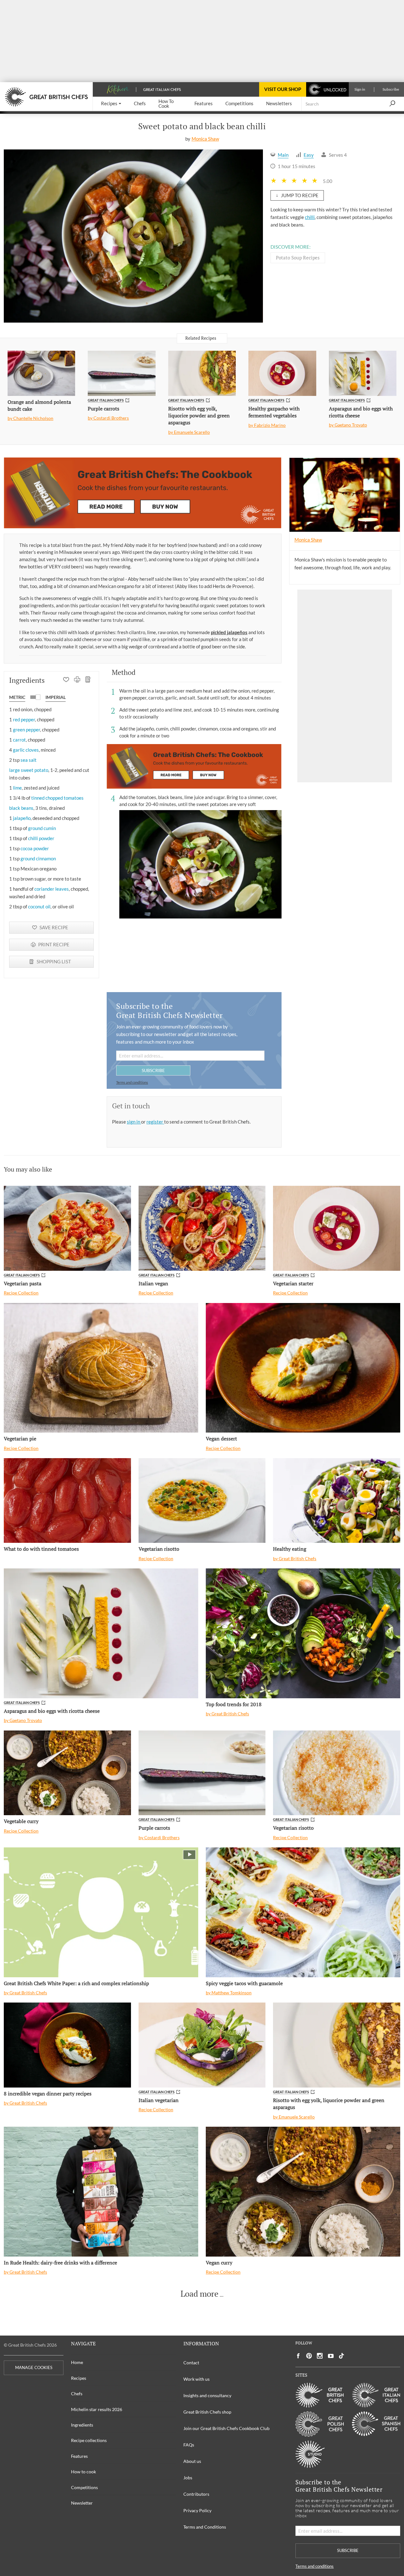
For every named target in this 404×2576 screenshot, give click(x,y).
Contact (191, 2363)
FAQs (189, 2445)
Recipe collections (89, 2440)
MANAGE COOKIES (34, 2368)
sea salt (29, 760)
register (155, 1122)
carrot (19, 740)
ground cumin (42, 828)
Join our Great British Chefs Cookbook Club (226, 2428)
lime (17, 788)
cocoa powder (35, 848)
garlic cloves (26, 750)
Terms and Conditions (205, 2527)
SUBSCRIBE (153, 1070)
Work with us (196, 2379)
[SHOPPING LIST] (88, 680)
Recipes (79, 2378)
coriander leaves (52, 889)
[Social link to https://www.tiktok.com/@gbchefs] (342, 2356)
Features (79, 2456)
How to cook (83, 2472)
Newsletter (82, 2503)
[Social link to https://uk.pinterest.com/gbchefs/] (309, 2356)
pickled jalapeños (229, 632)
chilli (310, 217)
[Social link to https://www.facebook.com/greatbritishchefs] (298, 2356)
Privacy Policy (197, 2510)
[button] (111, 104)
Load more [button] (199, 2294)
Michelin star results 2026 (97, 2409)
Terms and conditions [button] (132, 1082)
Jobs (188, 2478)
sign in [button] (134, 1122)
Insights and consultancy (207, 2395)
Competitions (84, 2487)
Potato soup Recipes (298, 258)
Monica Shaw (205, 139)
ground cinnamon (38, 858)
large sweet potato (29, 770)
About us (192, 2461)
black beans (21, 808)
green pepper (27, 730)
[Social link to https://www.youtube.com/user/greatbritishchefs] (331, 2356)
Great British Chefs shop (207, 2412)
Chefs (77, 2394)
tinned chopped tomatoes (57, 798)
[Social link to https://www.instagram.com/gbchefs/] (320, 2356)
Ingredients (82, 2425)
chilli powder (41, 838)
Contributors (196, 2494)
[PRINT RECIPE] (77, 680)
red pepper (24, 719)
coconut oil (39, 906)
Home (77, 2362)
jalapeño (22, 818)
